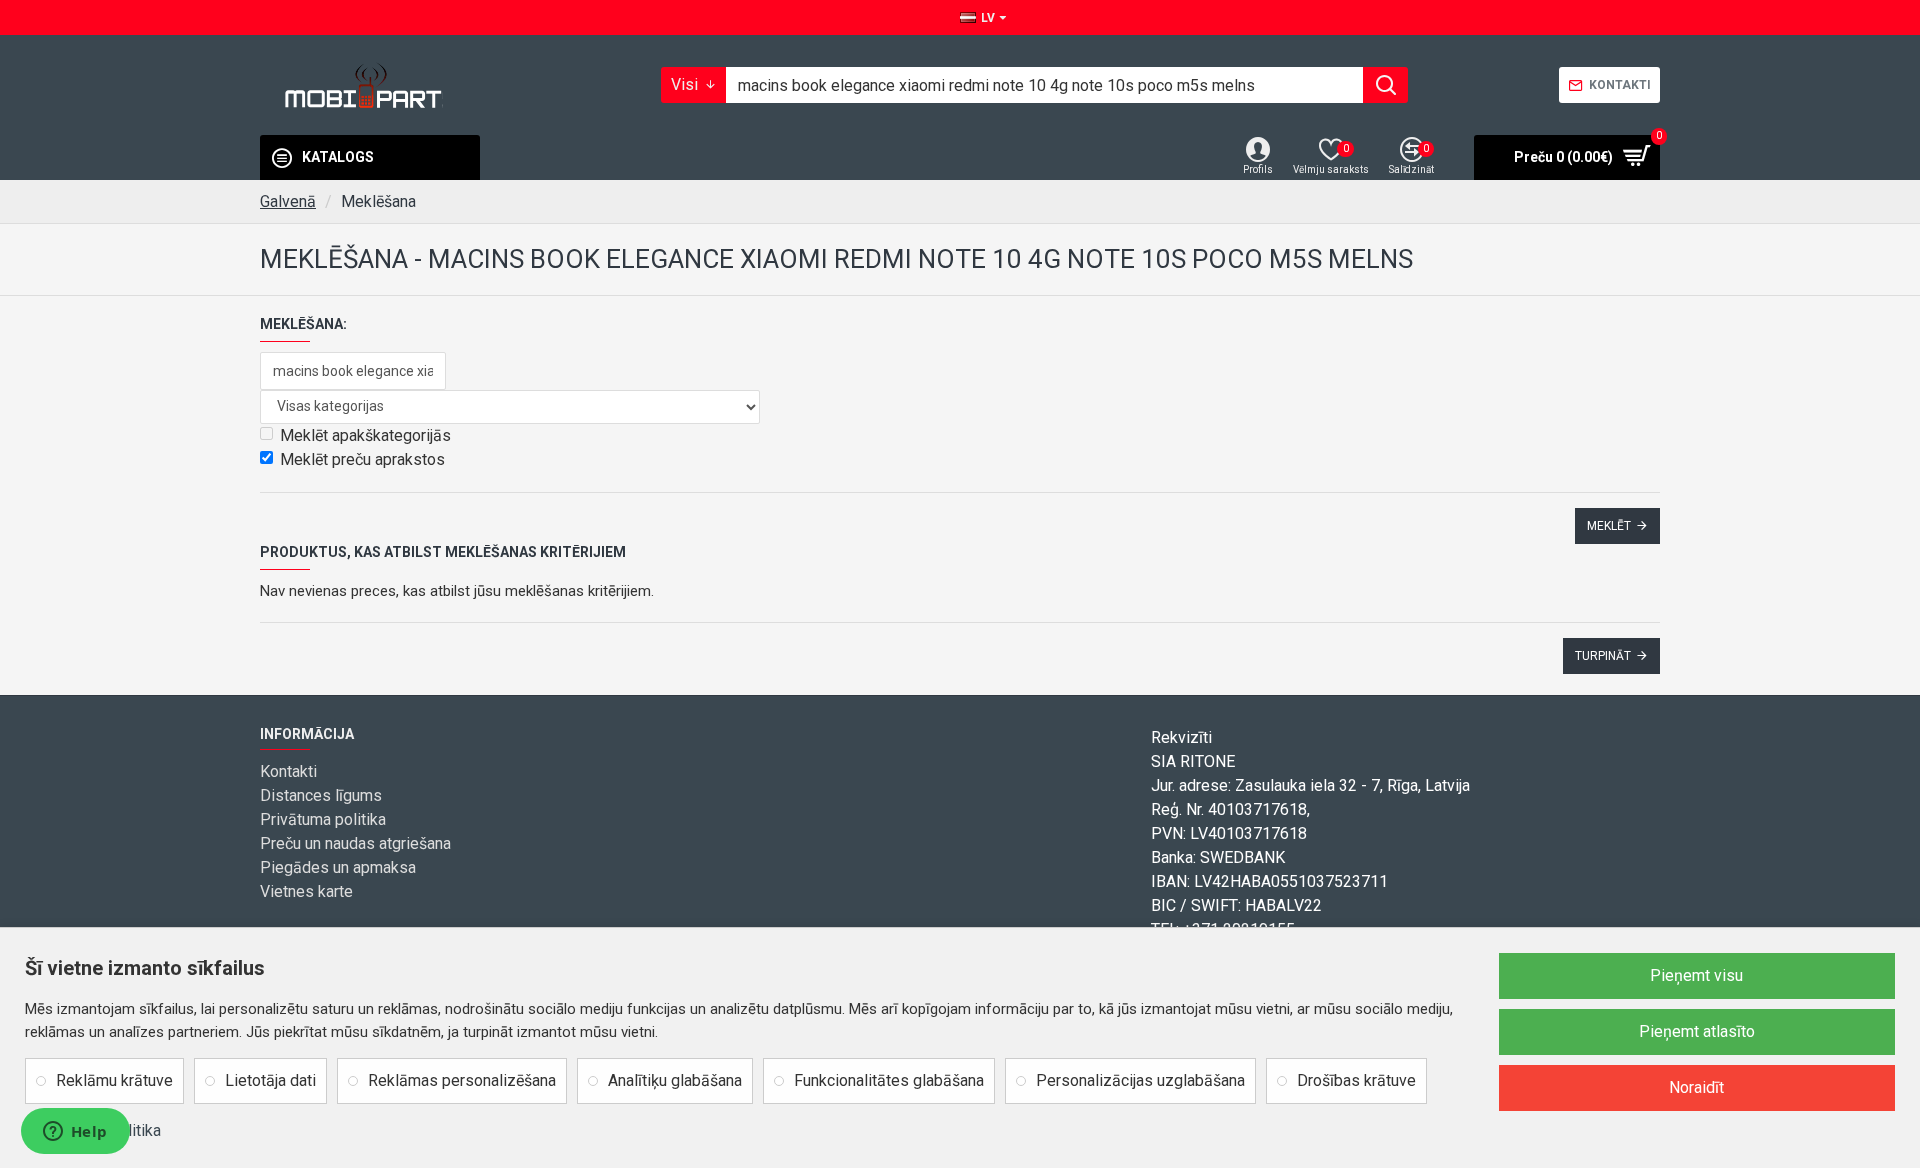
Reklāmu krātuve (114, 1080)
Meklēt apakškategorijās (365, 435)
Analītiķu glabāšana (675, 1080)
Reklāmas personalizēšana (462, 1080)
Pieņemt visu (1696, 975)
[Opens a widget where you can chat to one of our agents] (75, 1133)
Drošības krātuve (1356, 1080)
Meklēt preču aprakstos (362, 459)
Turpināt (1603, 656)
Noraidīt (1696, 1087)
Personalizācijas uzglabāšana (1140, 1080)
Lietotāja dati (270, 1080)
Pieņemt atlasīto (1697, 1031)
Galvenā (288, 201)
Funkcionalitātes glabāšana (889, 1080)
